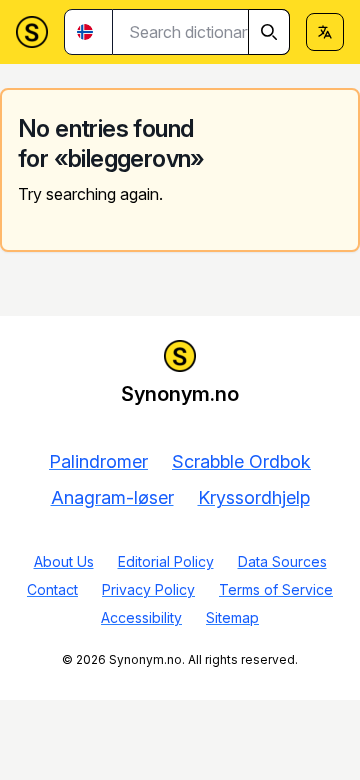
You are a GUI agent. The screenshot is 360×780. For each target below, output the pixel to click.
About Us (64, 561)
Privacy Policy (148, 589)
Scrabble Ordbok (241, 461)
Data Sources (282, 561)
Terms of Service (276, 589)
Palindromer (98, 461)
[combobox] (201, 32)
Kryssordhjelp (254, 497)
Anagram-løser (112, 497)
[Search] (269, 32)
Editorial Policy (166, 561)
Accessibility (141, 617)
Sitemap (232, 617)
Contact (52, 589)
